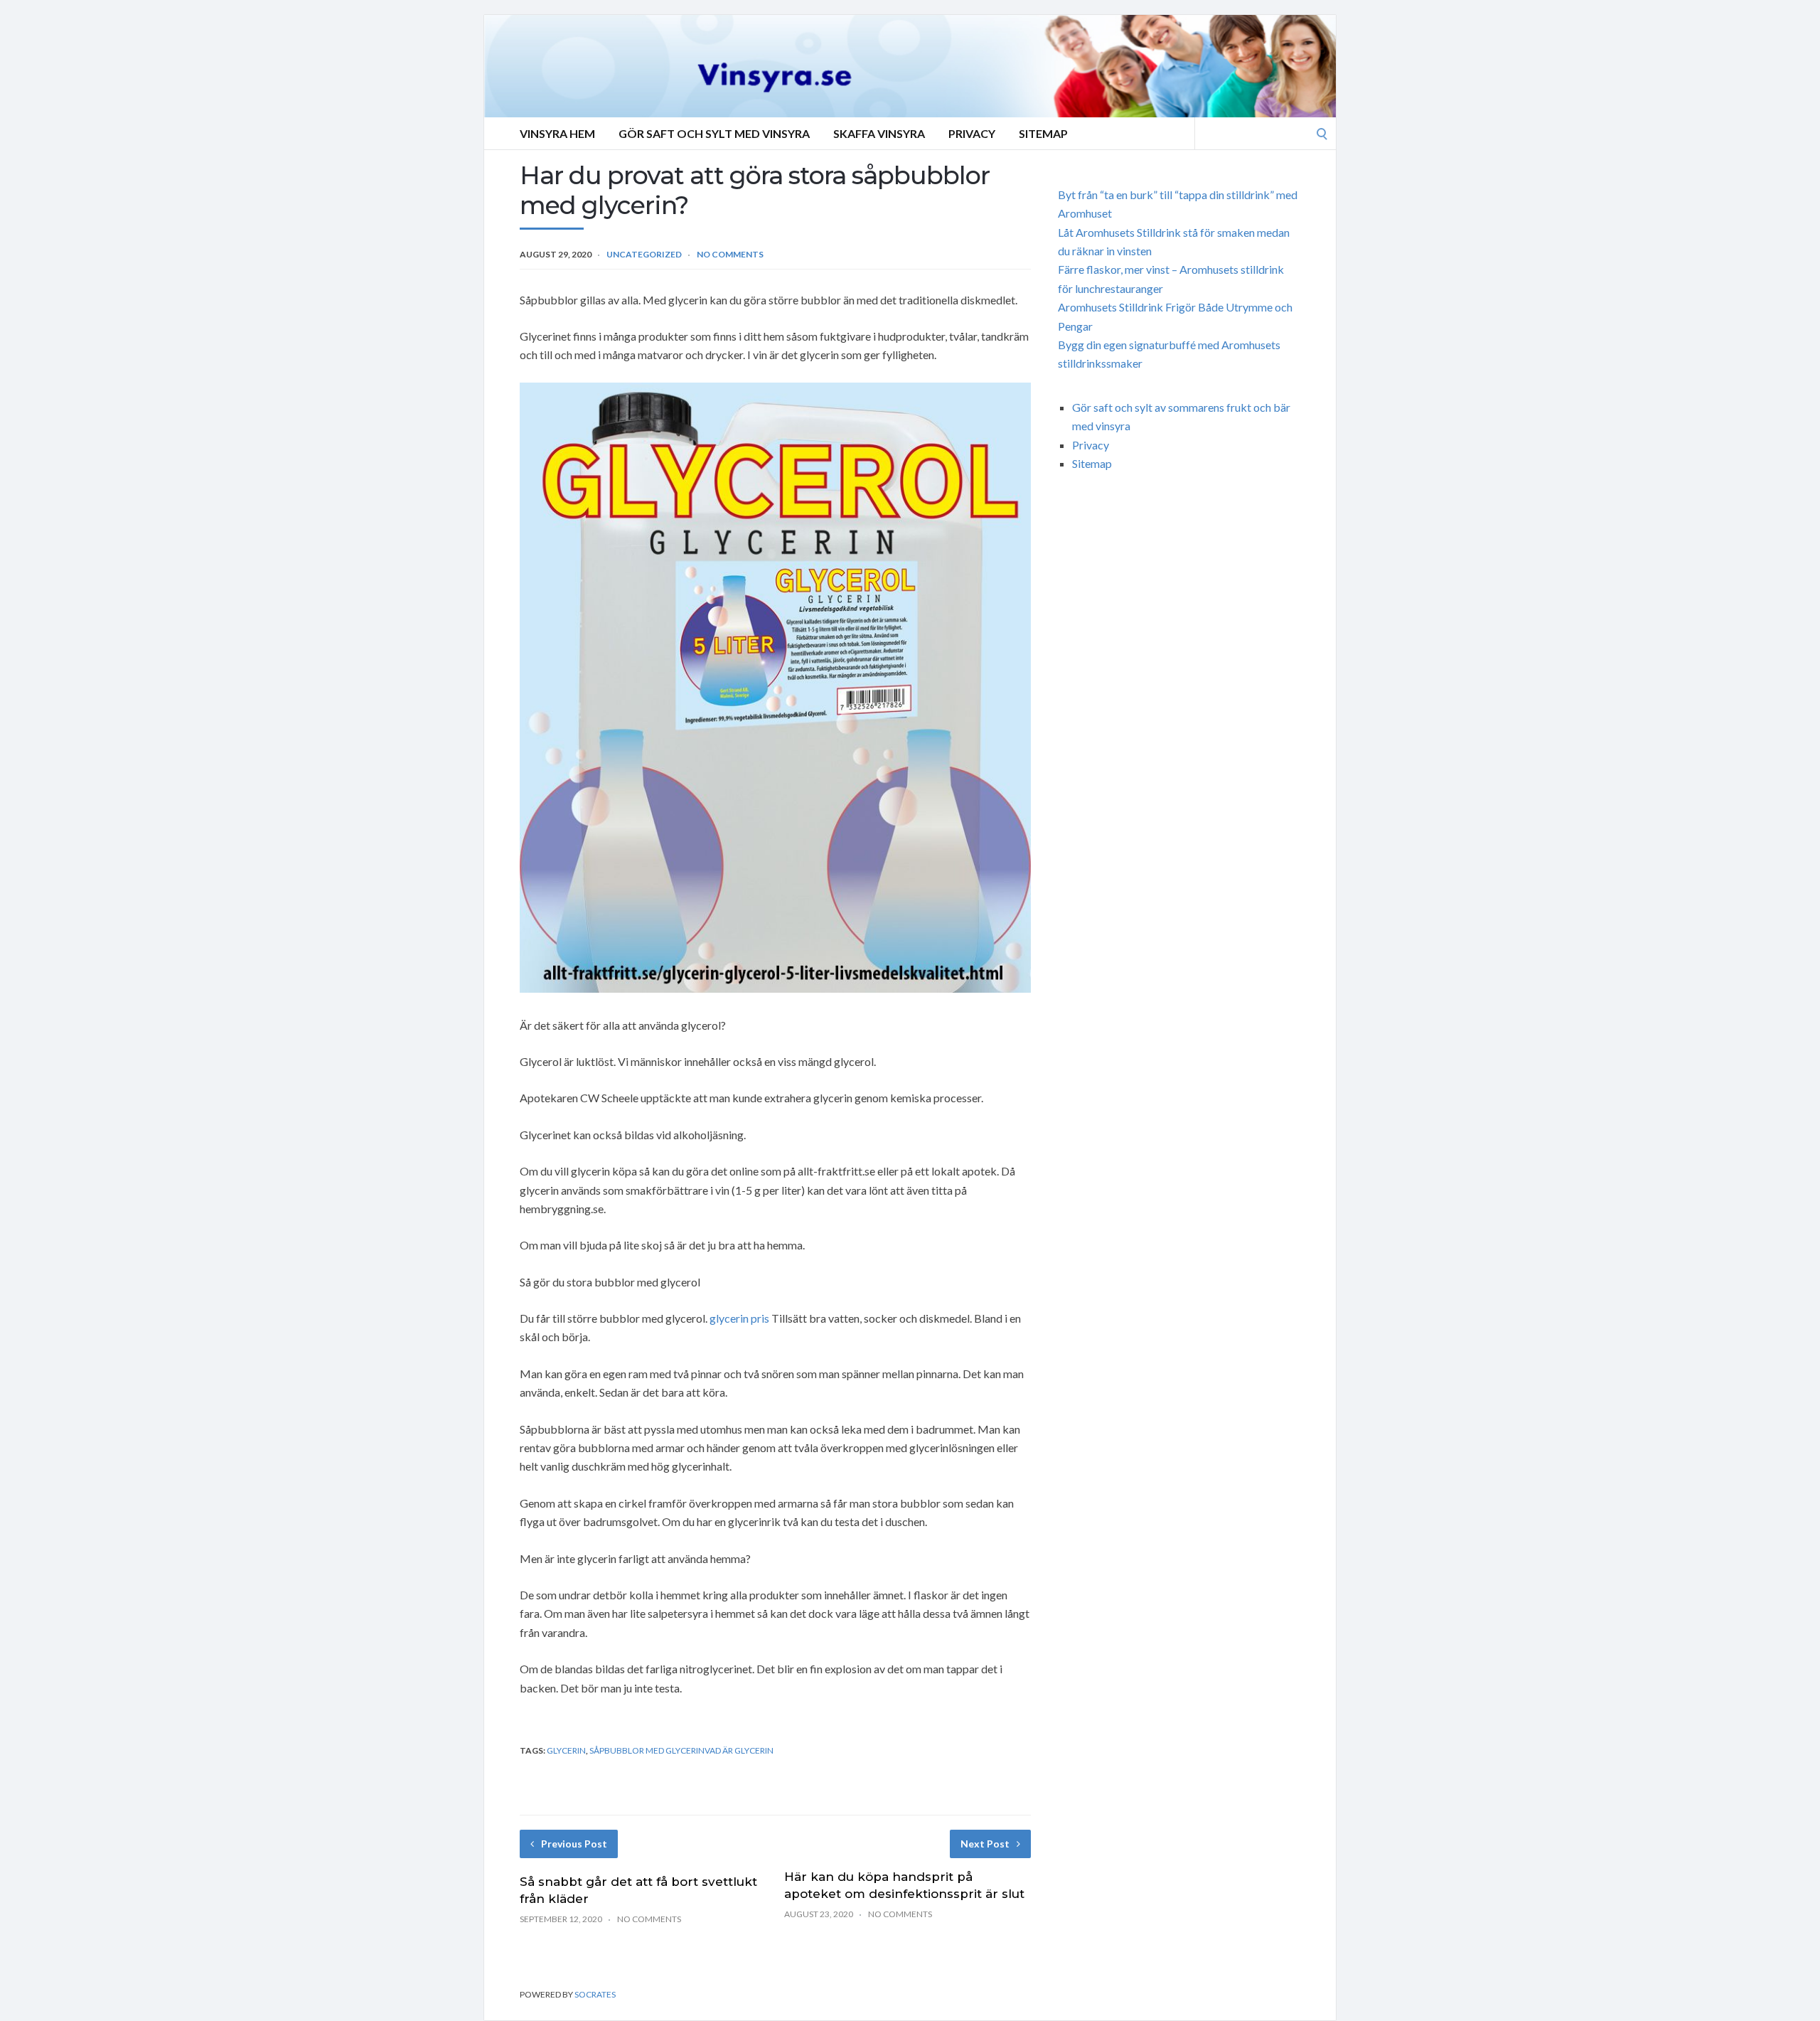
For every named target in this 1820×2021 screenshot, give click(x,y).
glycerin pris (739, 1318)
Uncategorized (644, 254)
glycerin (566, 1750)
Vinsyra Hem (557, 133)
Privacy (972, 133)
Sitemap (1043, 133)
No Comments (730, 254)
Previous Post (574, 1844)
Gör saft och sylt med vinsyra (714, 133)
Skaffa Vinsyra (879, 133)
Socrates (595, 1994)
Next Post (985, 1844)
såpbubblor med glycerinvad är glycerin (681, 1750)
